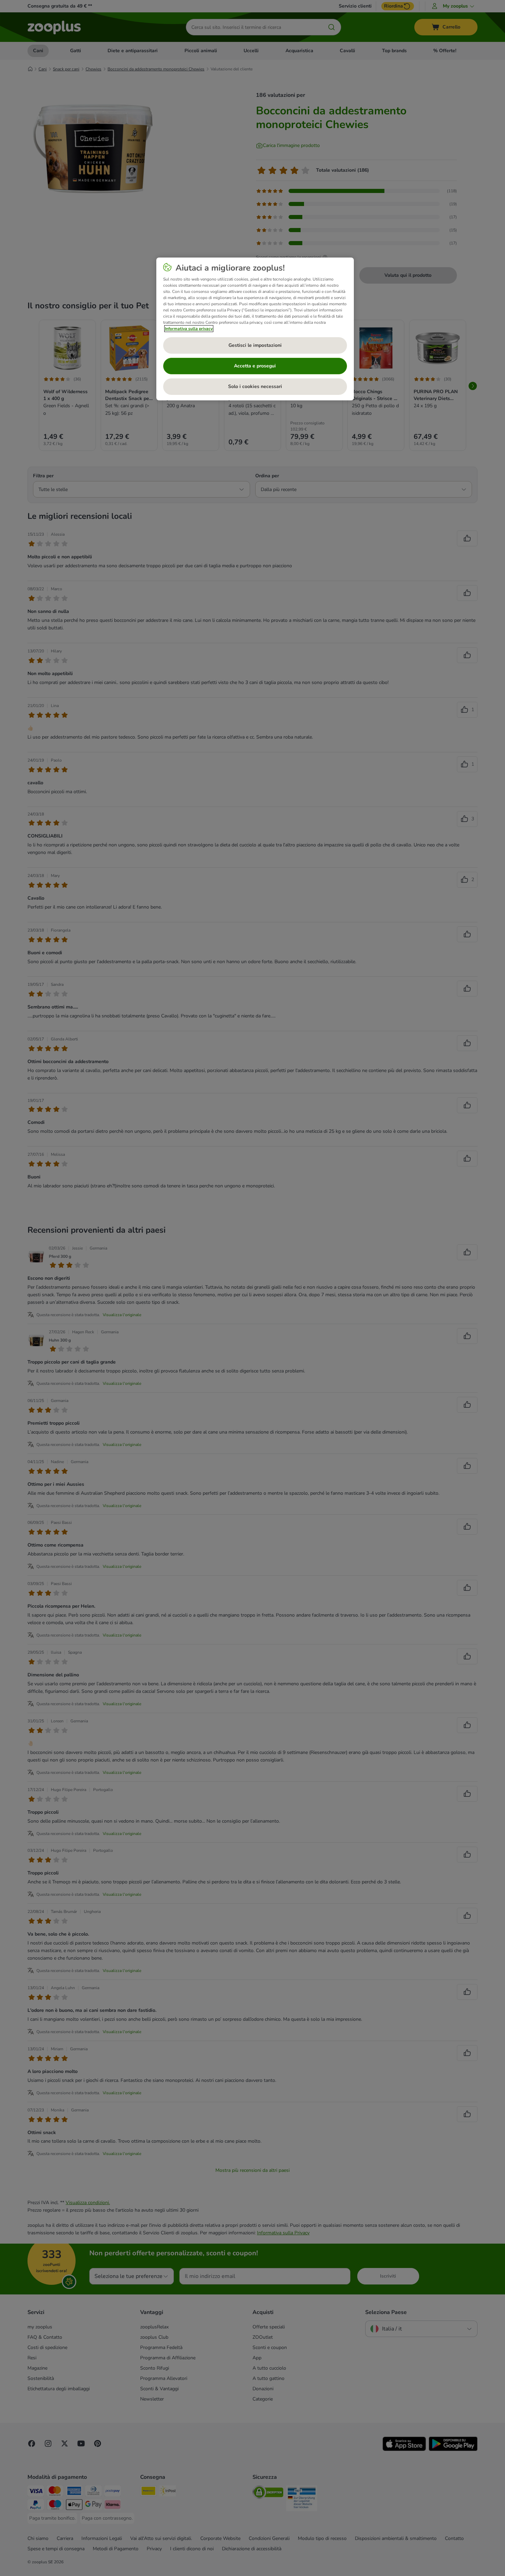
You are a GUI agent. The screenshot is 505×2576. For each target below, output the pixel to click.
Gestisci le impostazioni (255, 345)
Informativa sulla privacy (189, 329)
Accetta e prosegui (255, 366)
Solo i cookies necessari (255, 386)
